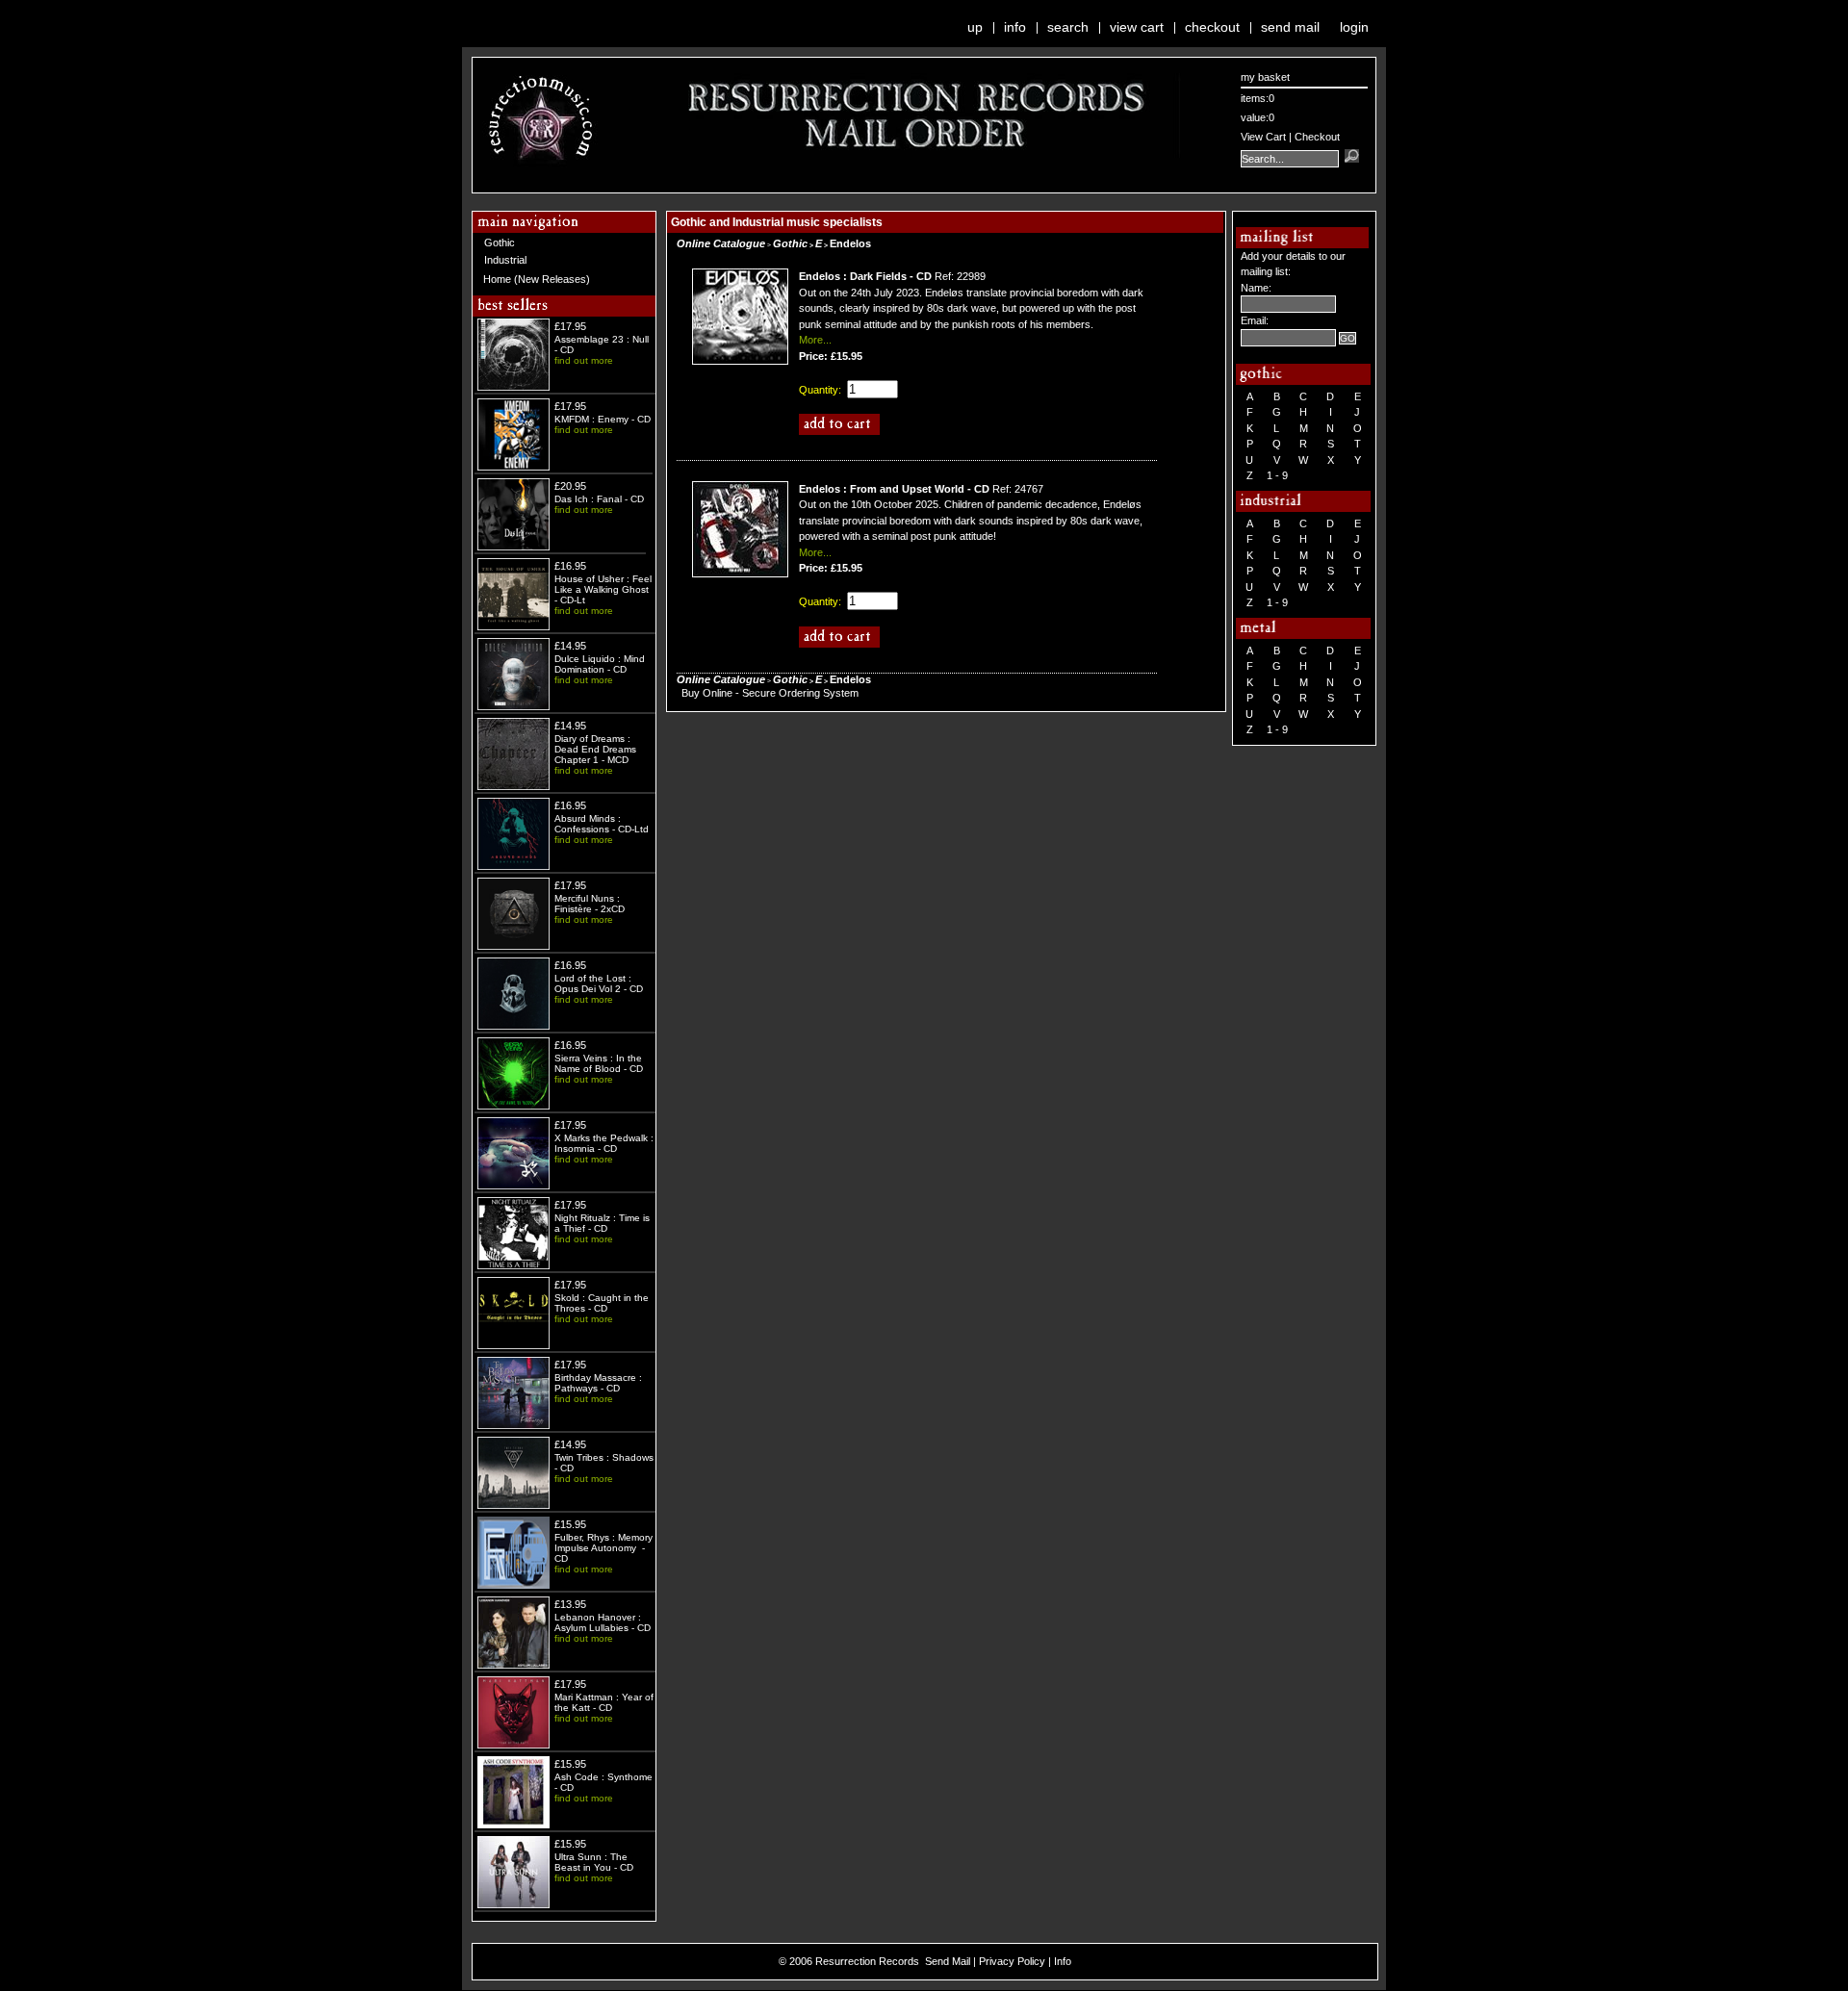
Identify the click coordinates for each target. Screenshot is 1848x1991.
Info (1015, 27)
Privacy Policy (1012, 1961)
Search (1068, 27)
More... (815, 340)
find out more (584, 360)
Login (1354, 27)
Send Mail (1290, 27)
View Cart (1137, 27)
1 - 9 (1277, 475)
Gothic (500, 242)
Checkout (1212, 27)
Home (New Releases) (537, 279)
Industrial (505, 260)
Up (975, 27)
